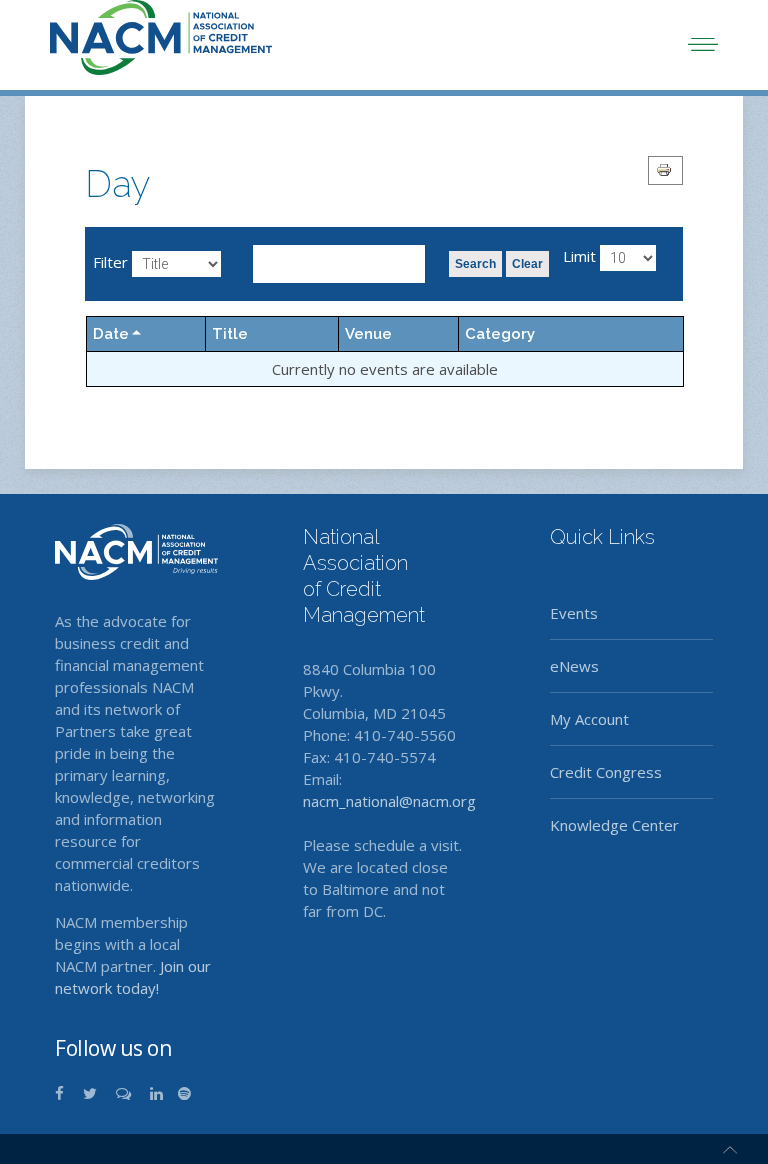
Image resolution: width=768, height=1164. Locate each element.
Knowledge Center (614, 825)
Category (500, 334)
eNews (574, 666)
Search (475, 264)
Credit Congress (606, 772)
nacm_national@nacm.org (389, 801)
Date (111, 334)
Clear (527, 264)
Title (230, 334)
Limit (579, 256)
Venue (368, 334)
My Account (589, 719)
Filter (110, 262)
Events (574, 613)
